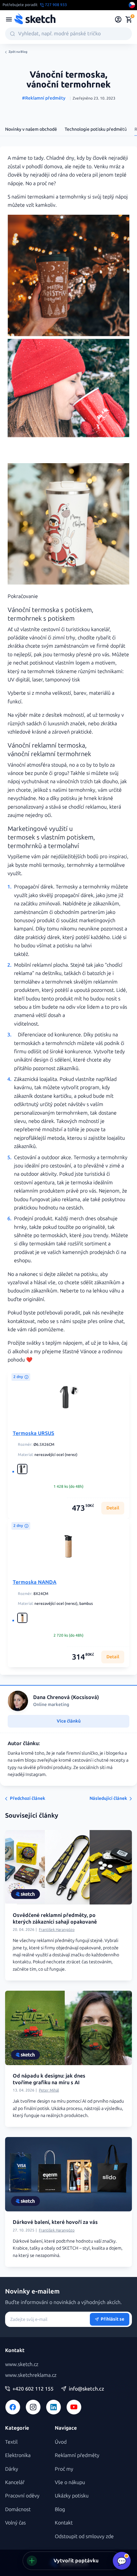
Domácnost (18, 2509)
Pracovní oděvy (22, 2496)
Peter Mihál (49, 2090)
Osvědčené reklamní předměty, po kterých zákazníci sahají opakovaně (55, 1918)
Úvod (61, 2442)
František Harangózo (57, 1930)
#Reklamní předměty (44, 98)
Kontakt (64, 2523)
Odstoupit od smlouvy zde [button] (84, 2536)
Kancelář (15, 2482)
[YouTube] (74, 2407)
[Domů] (35, 19)
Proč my (64, 2469)
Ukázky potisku (72, 2496)
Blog (60, 2509)
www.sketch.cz (22, 2364)
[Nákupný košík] (129, 19)
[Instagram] (33, 2407)
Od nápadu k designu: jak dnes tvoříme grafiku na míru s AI (49, 2079)
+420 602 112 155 (33, 2389)
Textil (11, 2442)
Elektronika (18, 2455)
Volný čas (15, 2523)
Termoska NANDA (35, 1582)
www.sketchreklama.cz (31, 2375)
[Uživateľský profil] (118, 19)
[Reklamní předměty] (9, 19)
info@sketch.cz (87, 2389)
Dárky (12, 2469)
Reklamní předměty (77, 2455)
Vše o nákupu (70, 2482)
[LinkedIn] (54, 2407)
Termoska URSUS (33, 1433)
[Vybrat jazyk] (132, 5)
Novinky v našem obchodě (31, 129)
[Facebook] (13, 2407)
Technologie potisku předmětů (96, 129)
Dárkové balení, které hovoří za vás (55, 2222)
